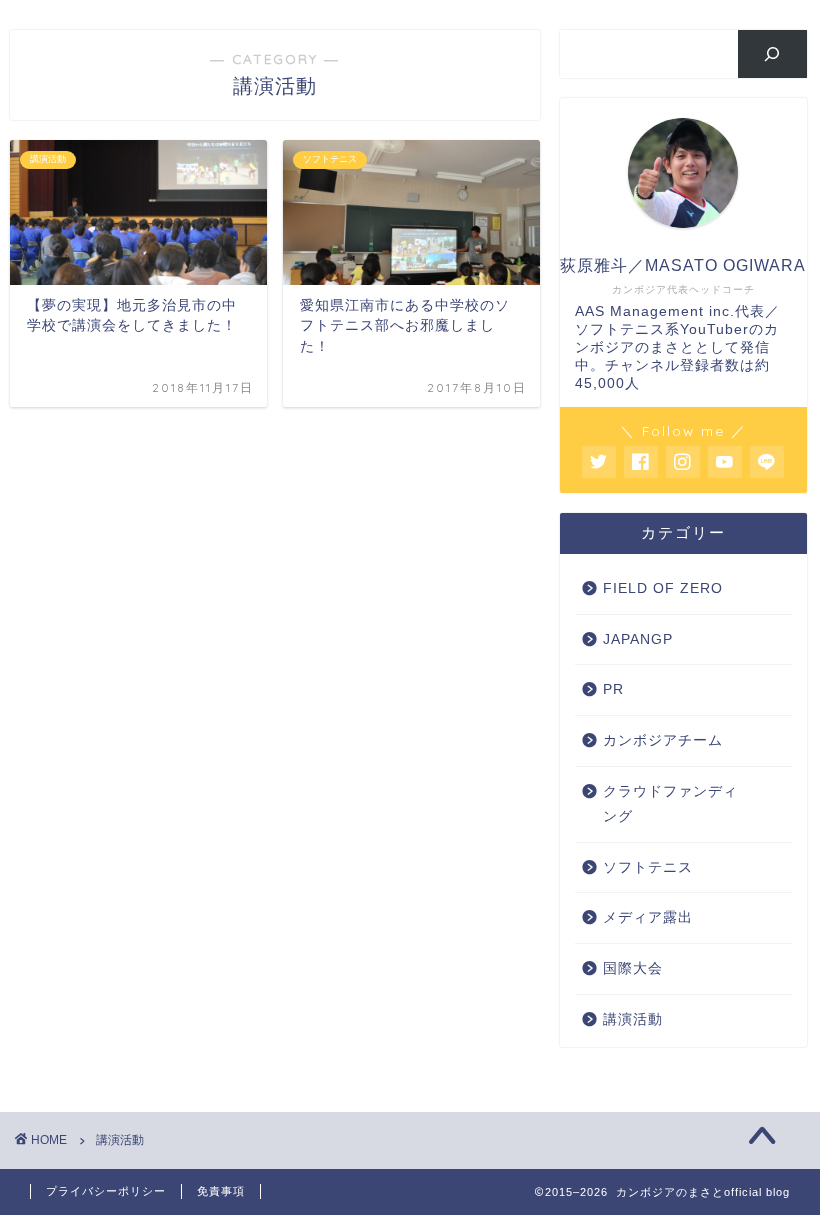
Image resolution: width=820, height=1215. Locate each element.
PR (613, 689)
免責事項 (221, 1191)
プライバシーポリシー (106, 1191)
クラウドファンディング (670, 804)
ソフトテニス (648, 867)
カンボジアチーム (663, 740)
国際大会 (633, 968)
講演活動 (633, 1019)
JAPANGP (638, 639)
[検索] (772, 54)
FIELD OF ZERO (663, 588)
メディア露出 (648, 917)
